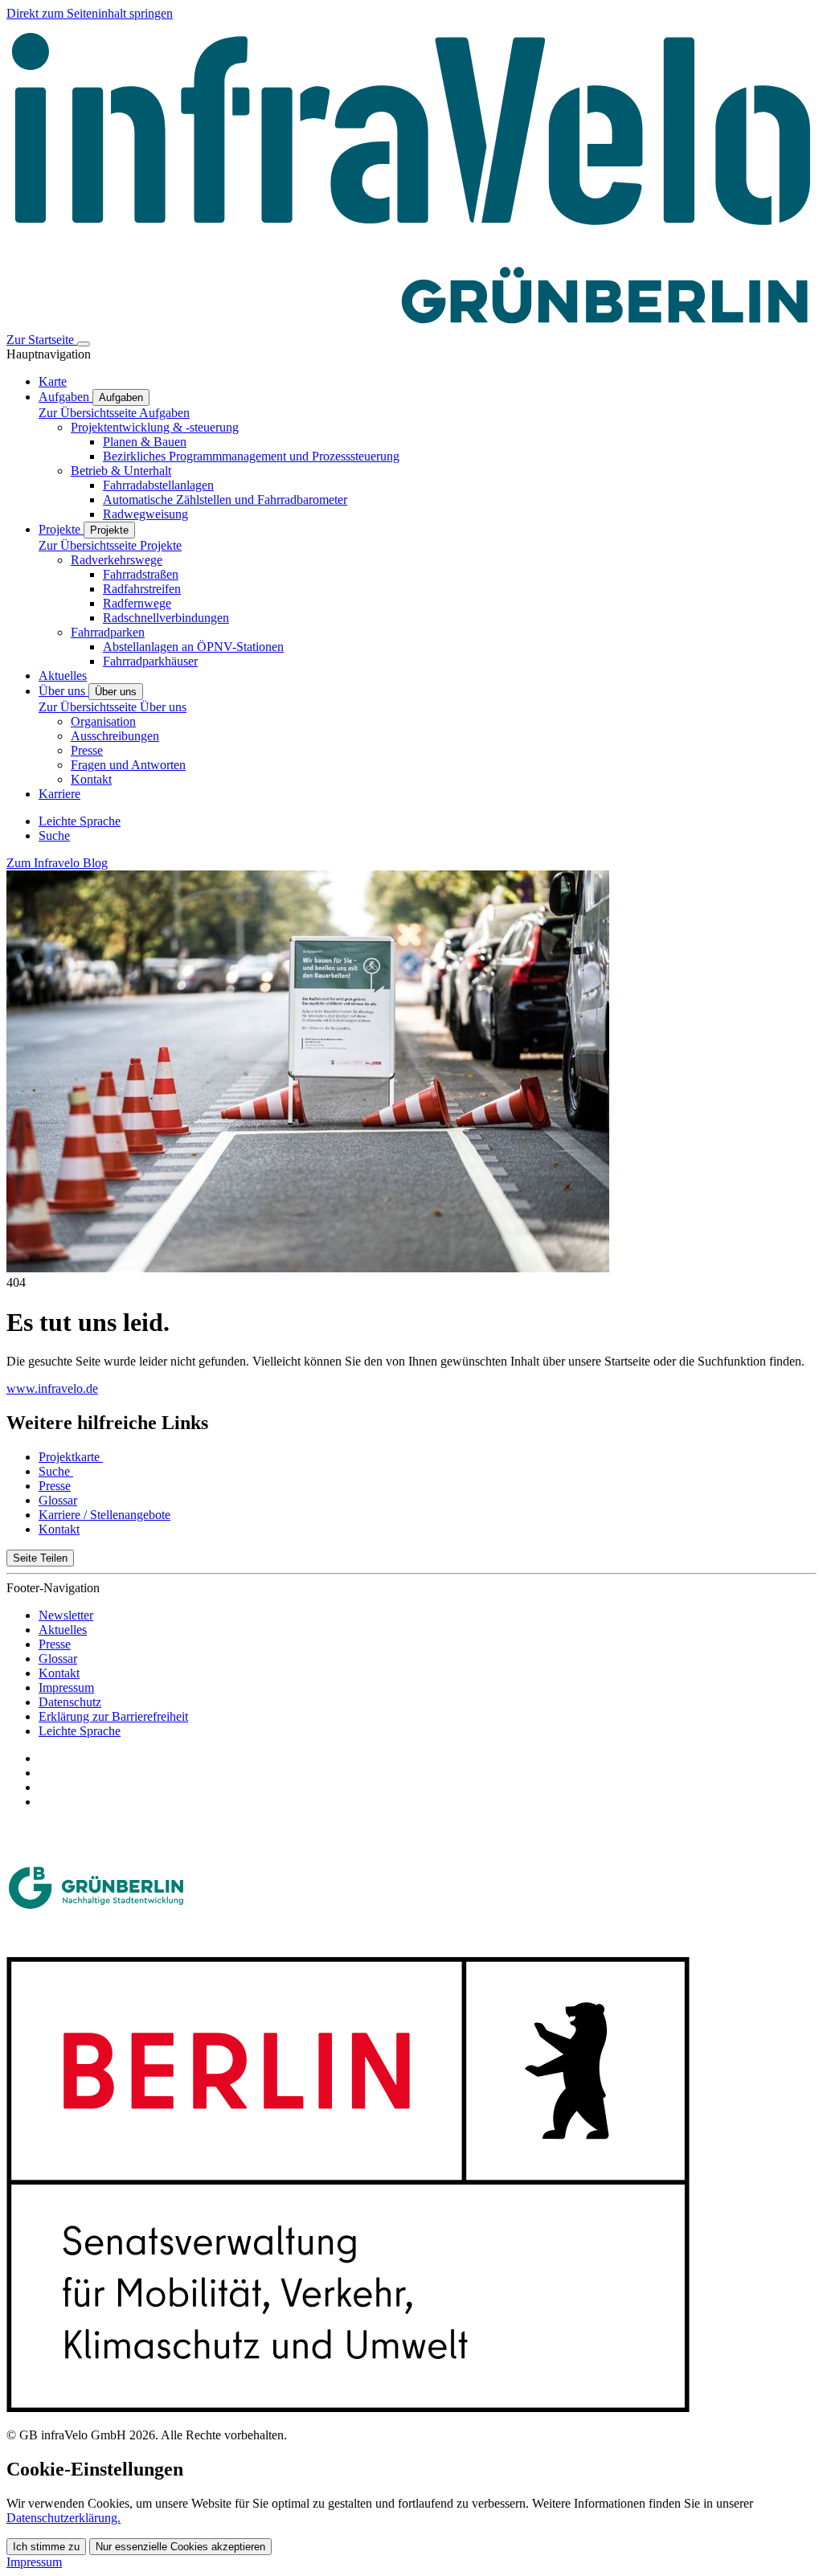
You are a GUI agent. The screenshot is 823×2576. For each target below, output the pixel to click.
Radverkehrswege (117, 560)
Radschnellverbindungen (166, 618)
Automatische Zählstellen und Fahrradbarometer (225, 500)
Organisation (103, 721)
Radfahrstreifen (142, 589)
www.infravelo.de (52, 1388)
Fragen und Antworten (128, 765)
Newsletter (66, 1615)
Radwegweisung (145, 514)
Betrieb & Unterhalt (121, 471)
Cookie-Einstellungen (95, 2469)
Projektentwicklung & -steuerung (155, 427)
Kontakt (91, 779)
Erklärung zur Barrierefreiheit (113, 1716)
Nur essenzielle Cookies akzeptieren (180, 2547)
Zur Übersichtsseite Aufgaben (114, 413)
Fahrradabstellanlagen (158, 485)
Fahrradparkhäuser (150, 661)
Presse (87, 750)
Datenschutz (70, 1702)
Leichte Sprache (80, 1731)
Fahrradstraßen (141, 574)
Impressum (66, 1687)
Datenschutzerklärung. (63, 2518)
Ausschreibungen (115, 736)
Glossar (58, 1659)
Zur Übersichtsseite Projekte (110, 545)
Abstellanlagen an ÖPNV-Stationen (193, 647)
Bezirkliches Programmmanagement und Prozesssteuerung (251, 456)
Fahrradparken (108, 632)
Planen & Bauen (145, 442)
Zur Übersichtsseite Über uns (113, 707)
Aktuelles (63, 1630)
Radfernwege (137, 603)
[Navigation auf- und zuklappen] (84, 344)
